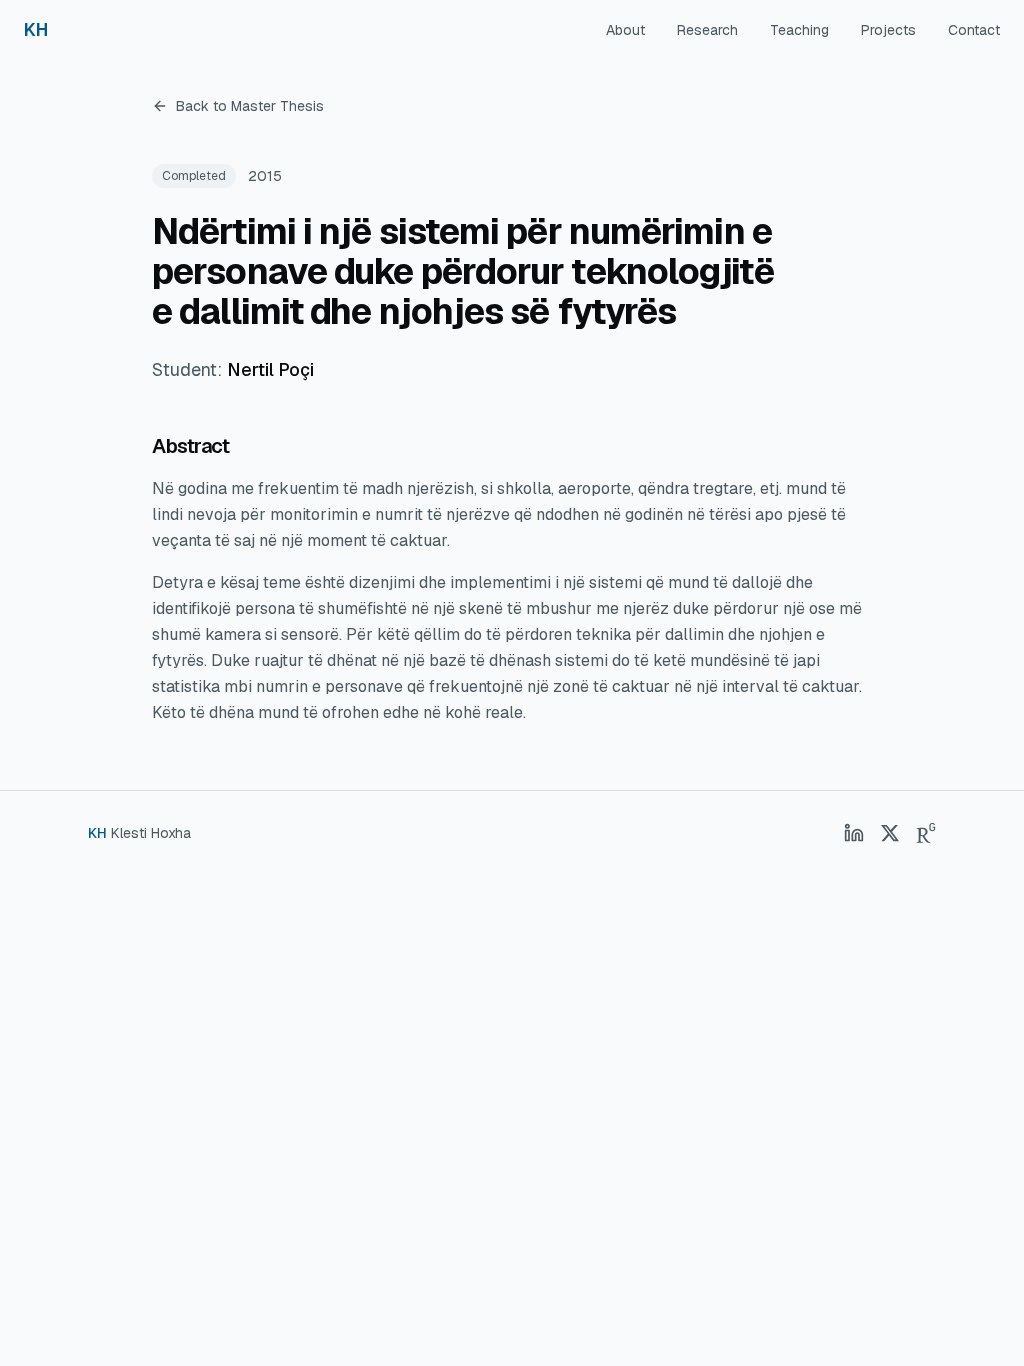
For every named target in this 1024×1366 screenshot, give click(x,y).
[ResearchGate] (926, 833)
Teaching (799, 30)
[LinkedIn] (854, 833)
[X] (890, 833)
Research (707, 30)
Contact (974, 30)
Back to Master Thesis (250, 106)
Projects (888, 30)
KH (35, 29)
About (625, 30)
